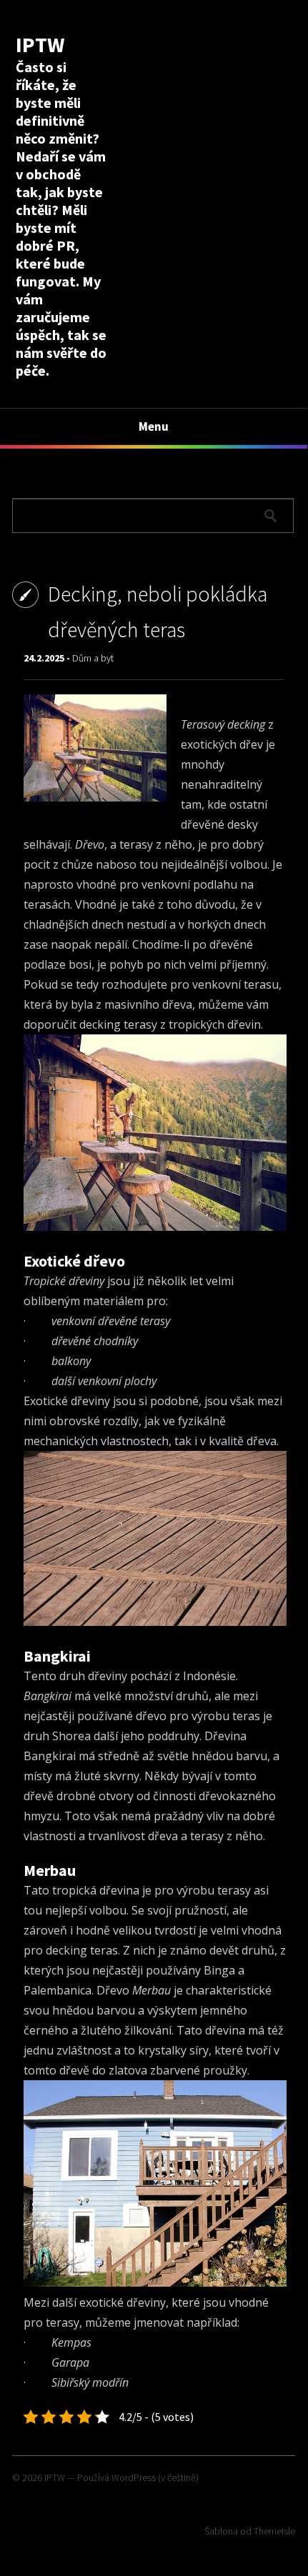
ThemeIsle (274, 2531)
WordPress (134, 2477)
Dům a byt (93, 658)
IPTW (40, 44)
